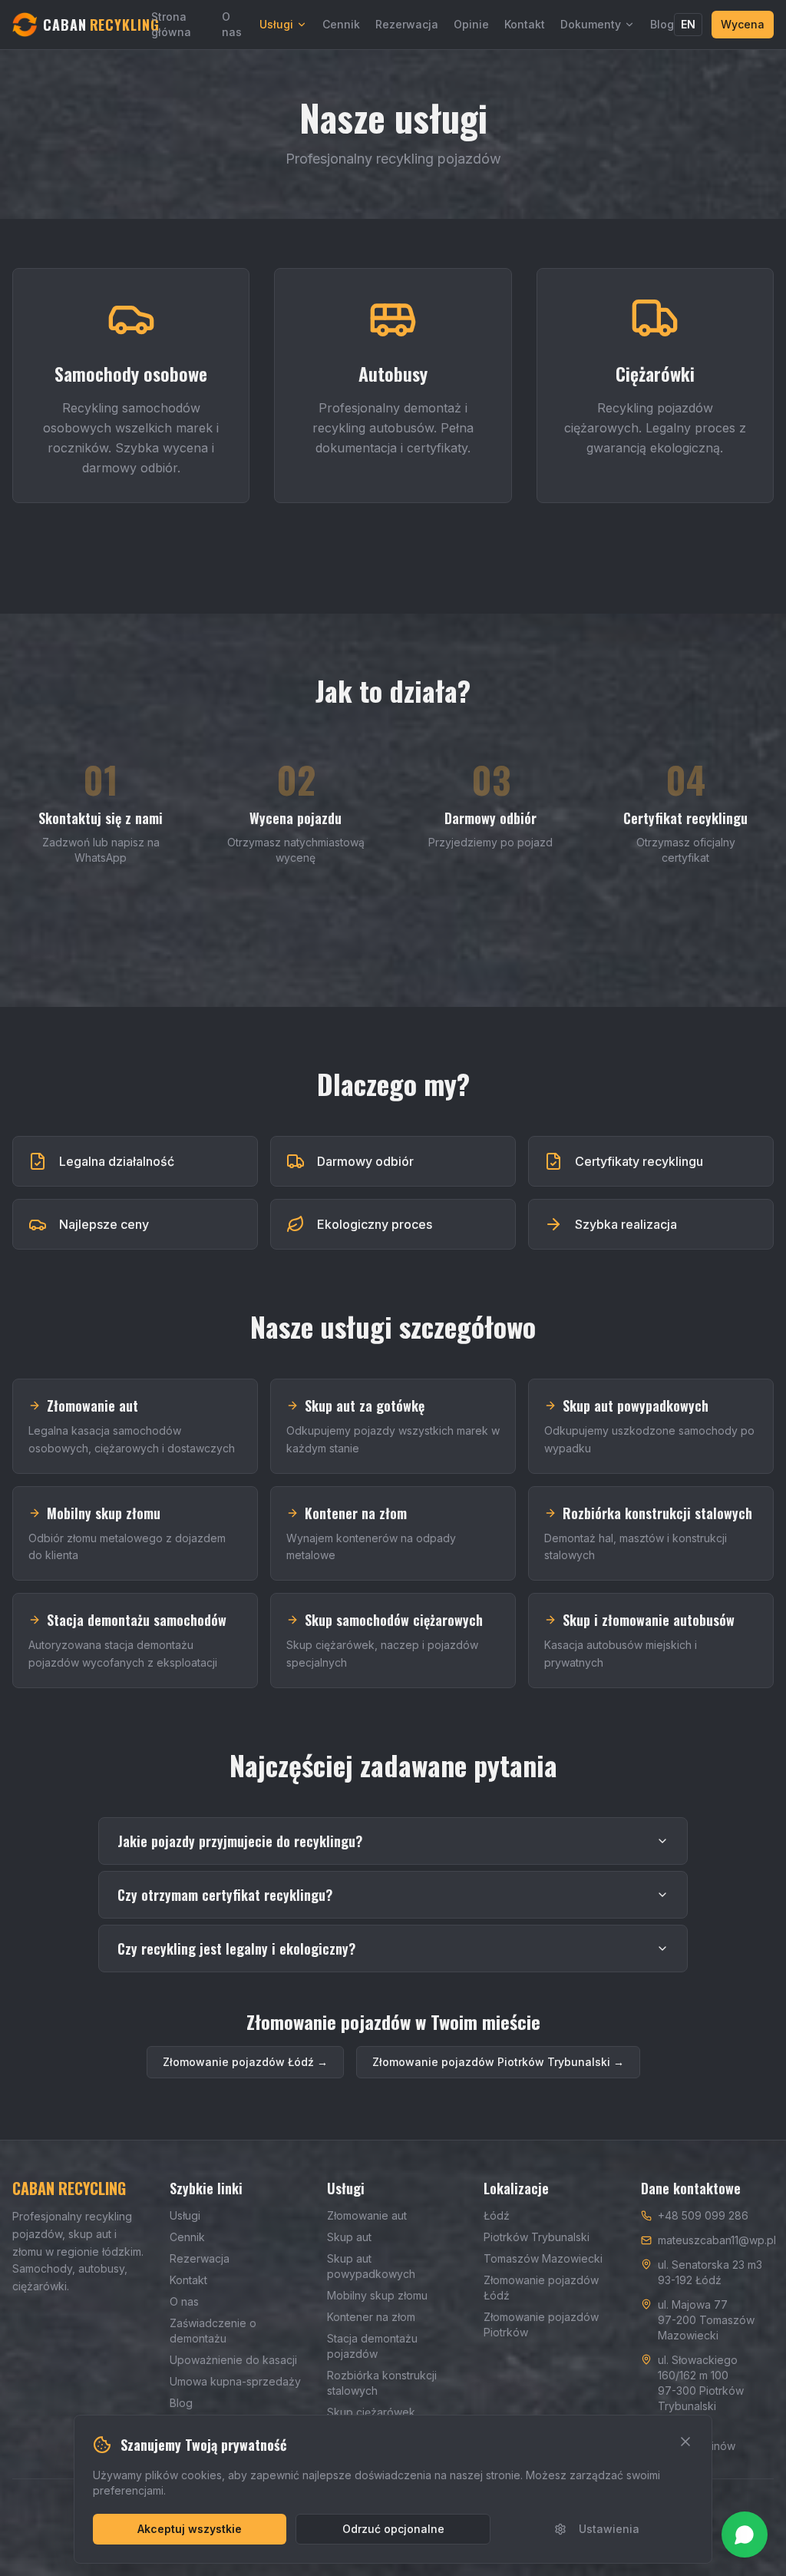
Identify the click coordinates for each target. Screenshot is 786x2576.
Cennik (341, 24)
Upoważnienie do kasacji (233, 2360)
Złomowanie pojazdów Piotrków (541, 2324)
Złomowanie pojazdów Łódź (541, 2288)
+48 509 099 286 (703, 2215)
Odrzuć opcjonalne (393, 2529)
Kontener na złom (371, 2317)
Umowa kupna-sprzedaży (235, 2381)
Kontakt (525, 24)
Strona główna (171, 24)
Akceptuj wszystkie (190, 2529)
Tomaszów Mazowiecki (543, 2258)
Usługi (276, 24)
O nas (232, 24)
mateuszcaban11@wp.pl (717, 2240)
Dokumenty (591, 24)
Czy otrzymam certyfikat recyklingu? (225, 1895)
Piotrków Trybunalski (537, 2237)
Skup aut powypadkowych (371, 2266)
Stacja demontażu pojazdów (372, 2346)
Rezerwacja (407, 24)
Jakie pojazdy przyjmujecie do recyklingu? (240, 1841)
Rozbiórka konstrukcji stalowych (382, 2383)
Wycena (743, 24)
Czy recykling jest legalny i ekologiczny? (236, 1949)
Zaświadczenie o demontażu (213, 2331)
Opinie (471, 24)
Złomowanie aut (367, 2215)
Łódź (497, 2215)
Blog (662, 24)
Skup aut (349, 2237)
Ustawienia (609, 2529)
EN (688, 24)
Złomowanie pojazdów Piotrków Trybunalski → (498, 2062)
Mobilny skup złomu (377, 2295)
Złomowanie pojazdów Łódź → (245, 2062)
